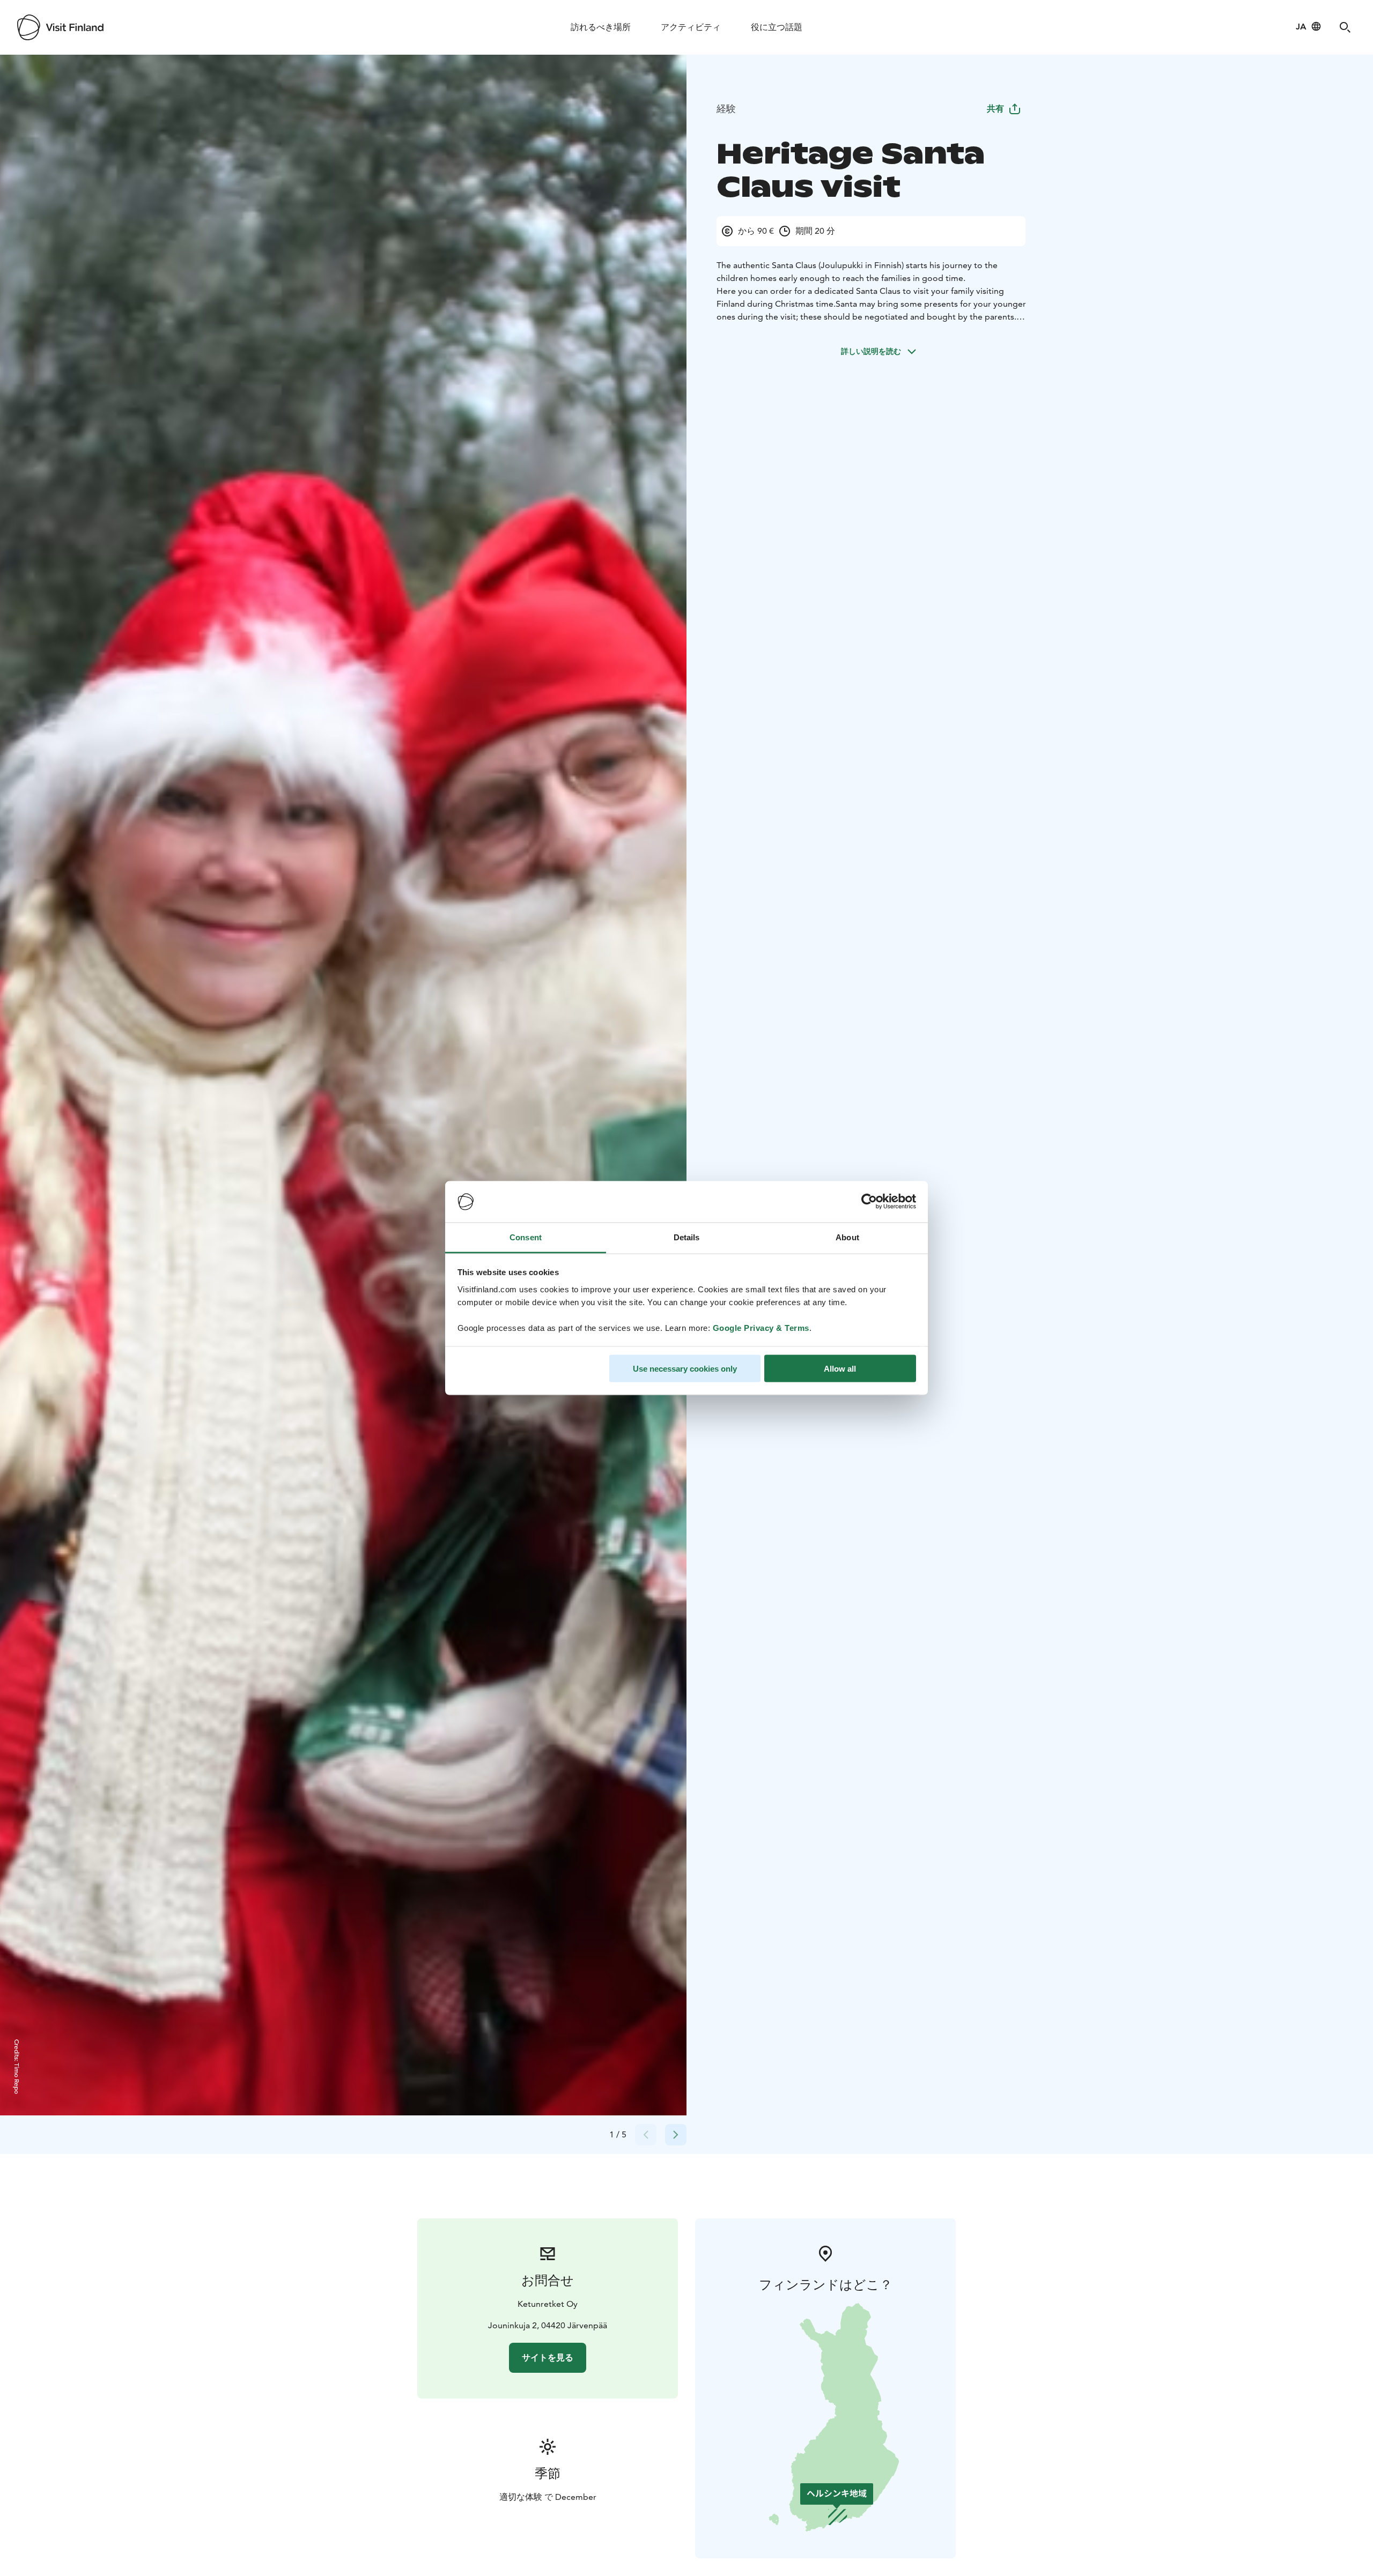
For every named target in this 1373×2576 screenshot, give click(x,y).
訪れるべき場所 (601, 27)
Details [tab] (687, 1237)
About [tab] (847, 1237)
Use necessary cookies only (685, 1369)
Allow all (840, 1369)
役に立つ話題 (777, 27)
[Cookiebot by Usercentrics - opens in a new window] (869, 1202)
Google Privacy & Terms (761, 1327)
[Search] (1345, 27)
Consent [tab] (526, 1237)
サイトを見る (548, 2357)
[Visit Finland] (60, 27)
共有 (995, 109)
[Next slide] (676, 2135)
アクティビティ (691, 27)
